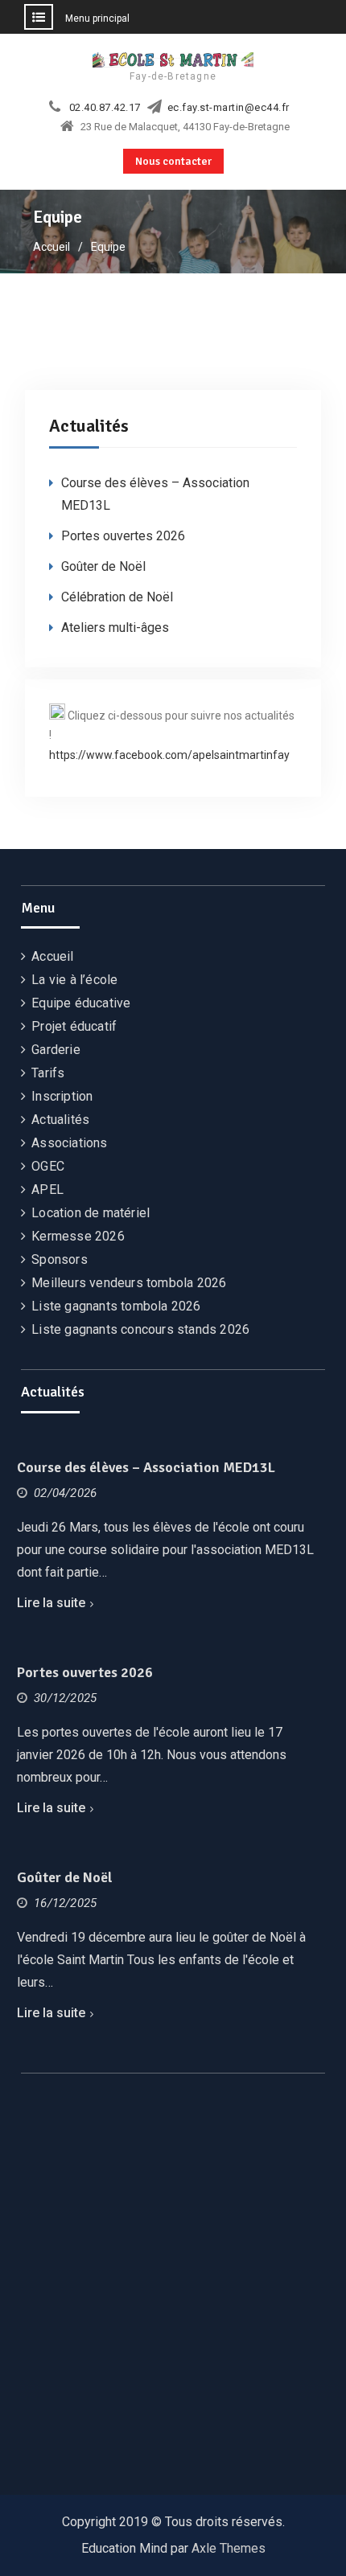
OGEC (48, 1166)
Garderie (56, 1050)
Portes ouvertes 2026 (123, 536)
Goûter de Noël (103, 566)
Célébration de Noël (117, 597)
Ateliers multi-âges (115, 628)
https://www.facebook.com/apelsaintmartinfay (169, 755)
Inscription (62, 1096)
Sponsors (60, 1259)
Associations (69, 1143)
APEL (47, 1190)
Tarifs (48, 1073)
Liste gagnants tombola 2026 (116, 1306)
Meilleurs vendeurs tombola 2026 (129, 1283)
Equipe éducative (81, 1003)
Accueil (52, 956)
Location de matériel (91, 1213)
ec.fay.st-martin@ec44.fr (229, 108)
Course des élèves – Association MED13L (146, 1467)
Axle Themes (229, 2548)
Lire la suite (51, 1603)
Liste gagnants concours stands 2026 (140, 1329)
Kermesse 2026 (78, 1236)
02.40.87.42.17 (105, 108)
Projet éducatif (74, 1026)
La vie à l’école (74, 980)
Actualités (60, 1120)
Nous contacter (173, 161)
